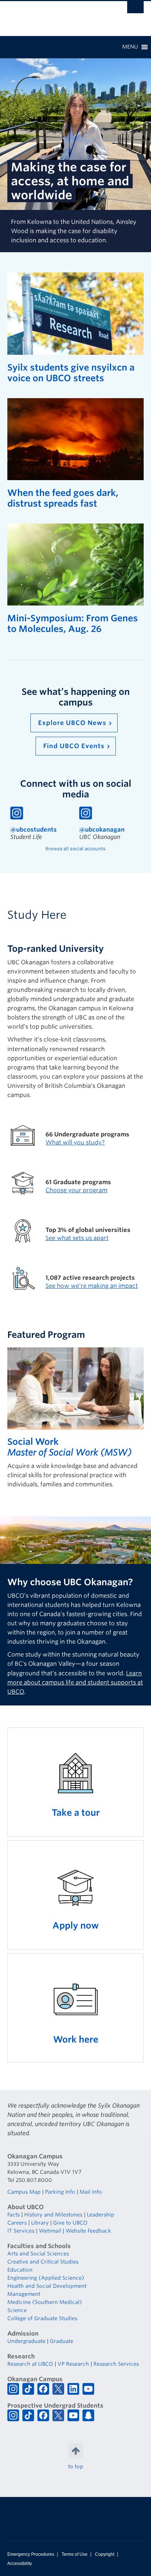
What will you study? (75, 1142)
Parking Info (60, 2192)
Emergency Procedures (31, 2554)
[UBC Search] (135, 9)
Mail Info (91, 2192)
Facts (14, 2215)
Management (24, 2294)
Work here (76, 2039)
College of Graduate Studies (42, 2318)
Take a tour (76, 1813)
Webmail (50, 2231)
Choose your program (76, 1190)
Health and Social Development (47, 2286)
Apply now (76, 1925)
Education (20, 2270)
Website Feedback (88, 2231)
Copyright (105, 2554)
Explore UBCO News (72, 723)
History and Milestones (53, 2215)
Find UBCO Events (74, 746)
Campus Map (24, 2192)
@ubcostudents (34, 830)
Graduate (62, 2341)
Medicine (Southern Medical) (45, 2302)
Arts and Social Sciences (38, 2254)
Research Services (116, 2364)
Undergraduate (26, 2341)
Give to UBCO (70, 2223)
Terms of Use (75, 2554)
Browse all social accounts (75, 849)
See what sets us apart (77, 1238)
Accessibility (20, 2564)
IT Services (21, 2231)
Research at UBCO (30, 2364)
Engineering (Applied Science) (46, 2278)
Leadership (101, 2215)
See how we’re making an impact (92, 1286)
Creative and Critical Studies (43, 2262)
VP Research (73, 2364)
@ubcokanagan (102, 830)
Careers (17, 2223)
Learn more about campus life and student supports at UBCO (75, 1682)
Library (40, 2223)
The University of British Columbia (55, 15)
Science (17, 2310)
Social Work (33, 1442)
